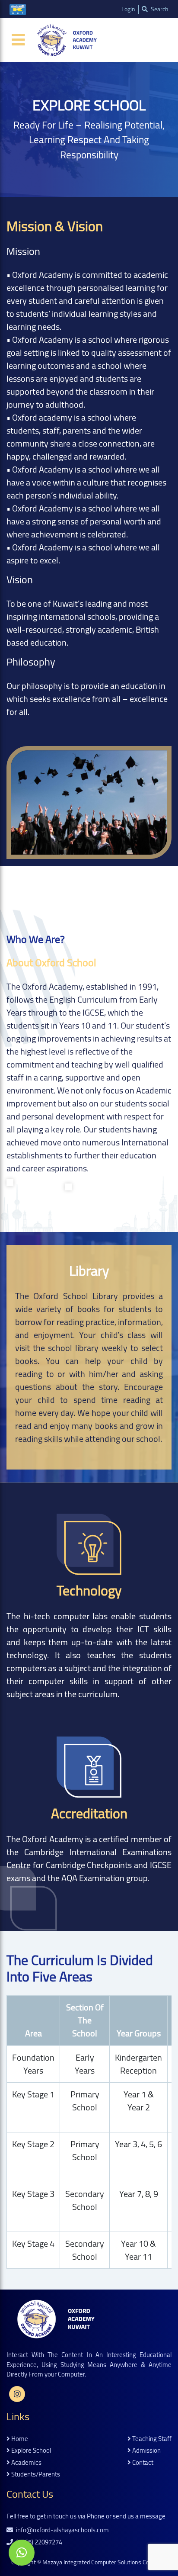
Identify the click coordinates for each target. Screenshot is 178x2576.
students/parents (35, 2475)
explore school (30, 2451)
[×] (22, 2553)
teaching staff (151, 2439)
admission (146, 2451)
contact (142, 2463)
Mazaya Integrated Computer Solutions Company (105, 2562)
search (159, 9)
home (19, 2439)
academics (26, 2463)
